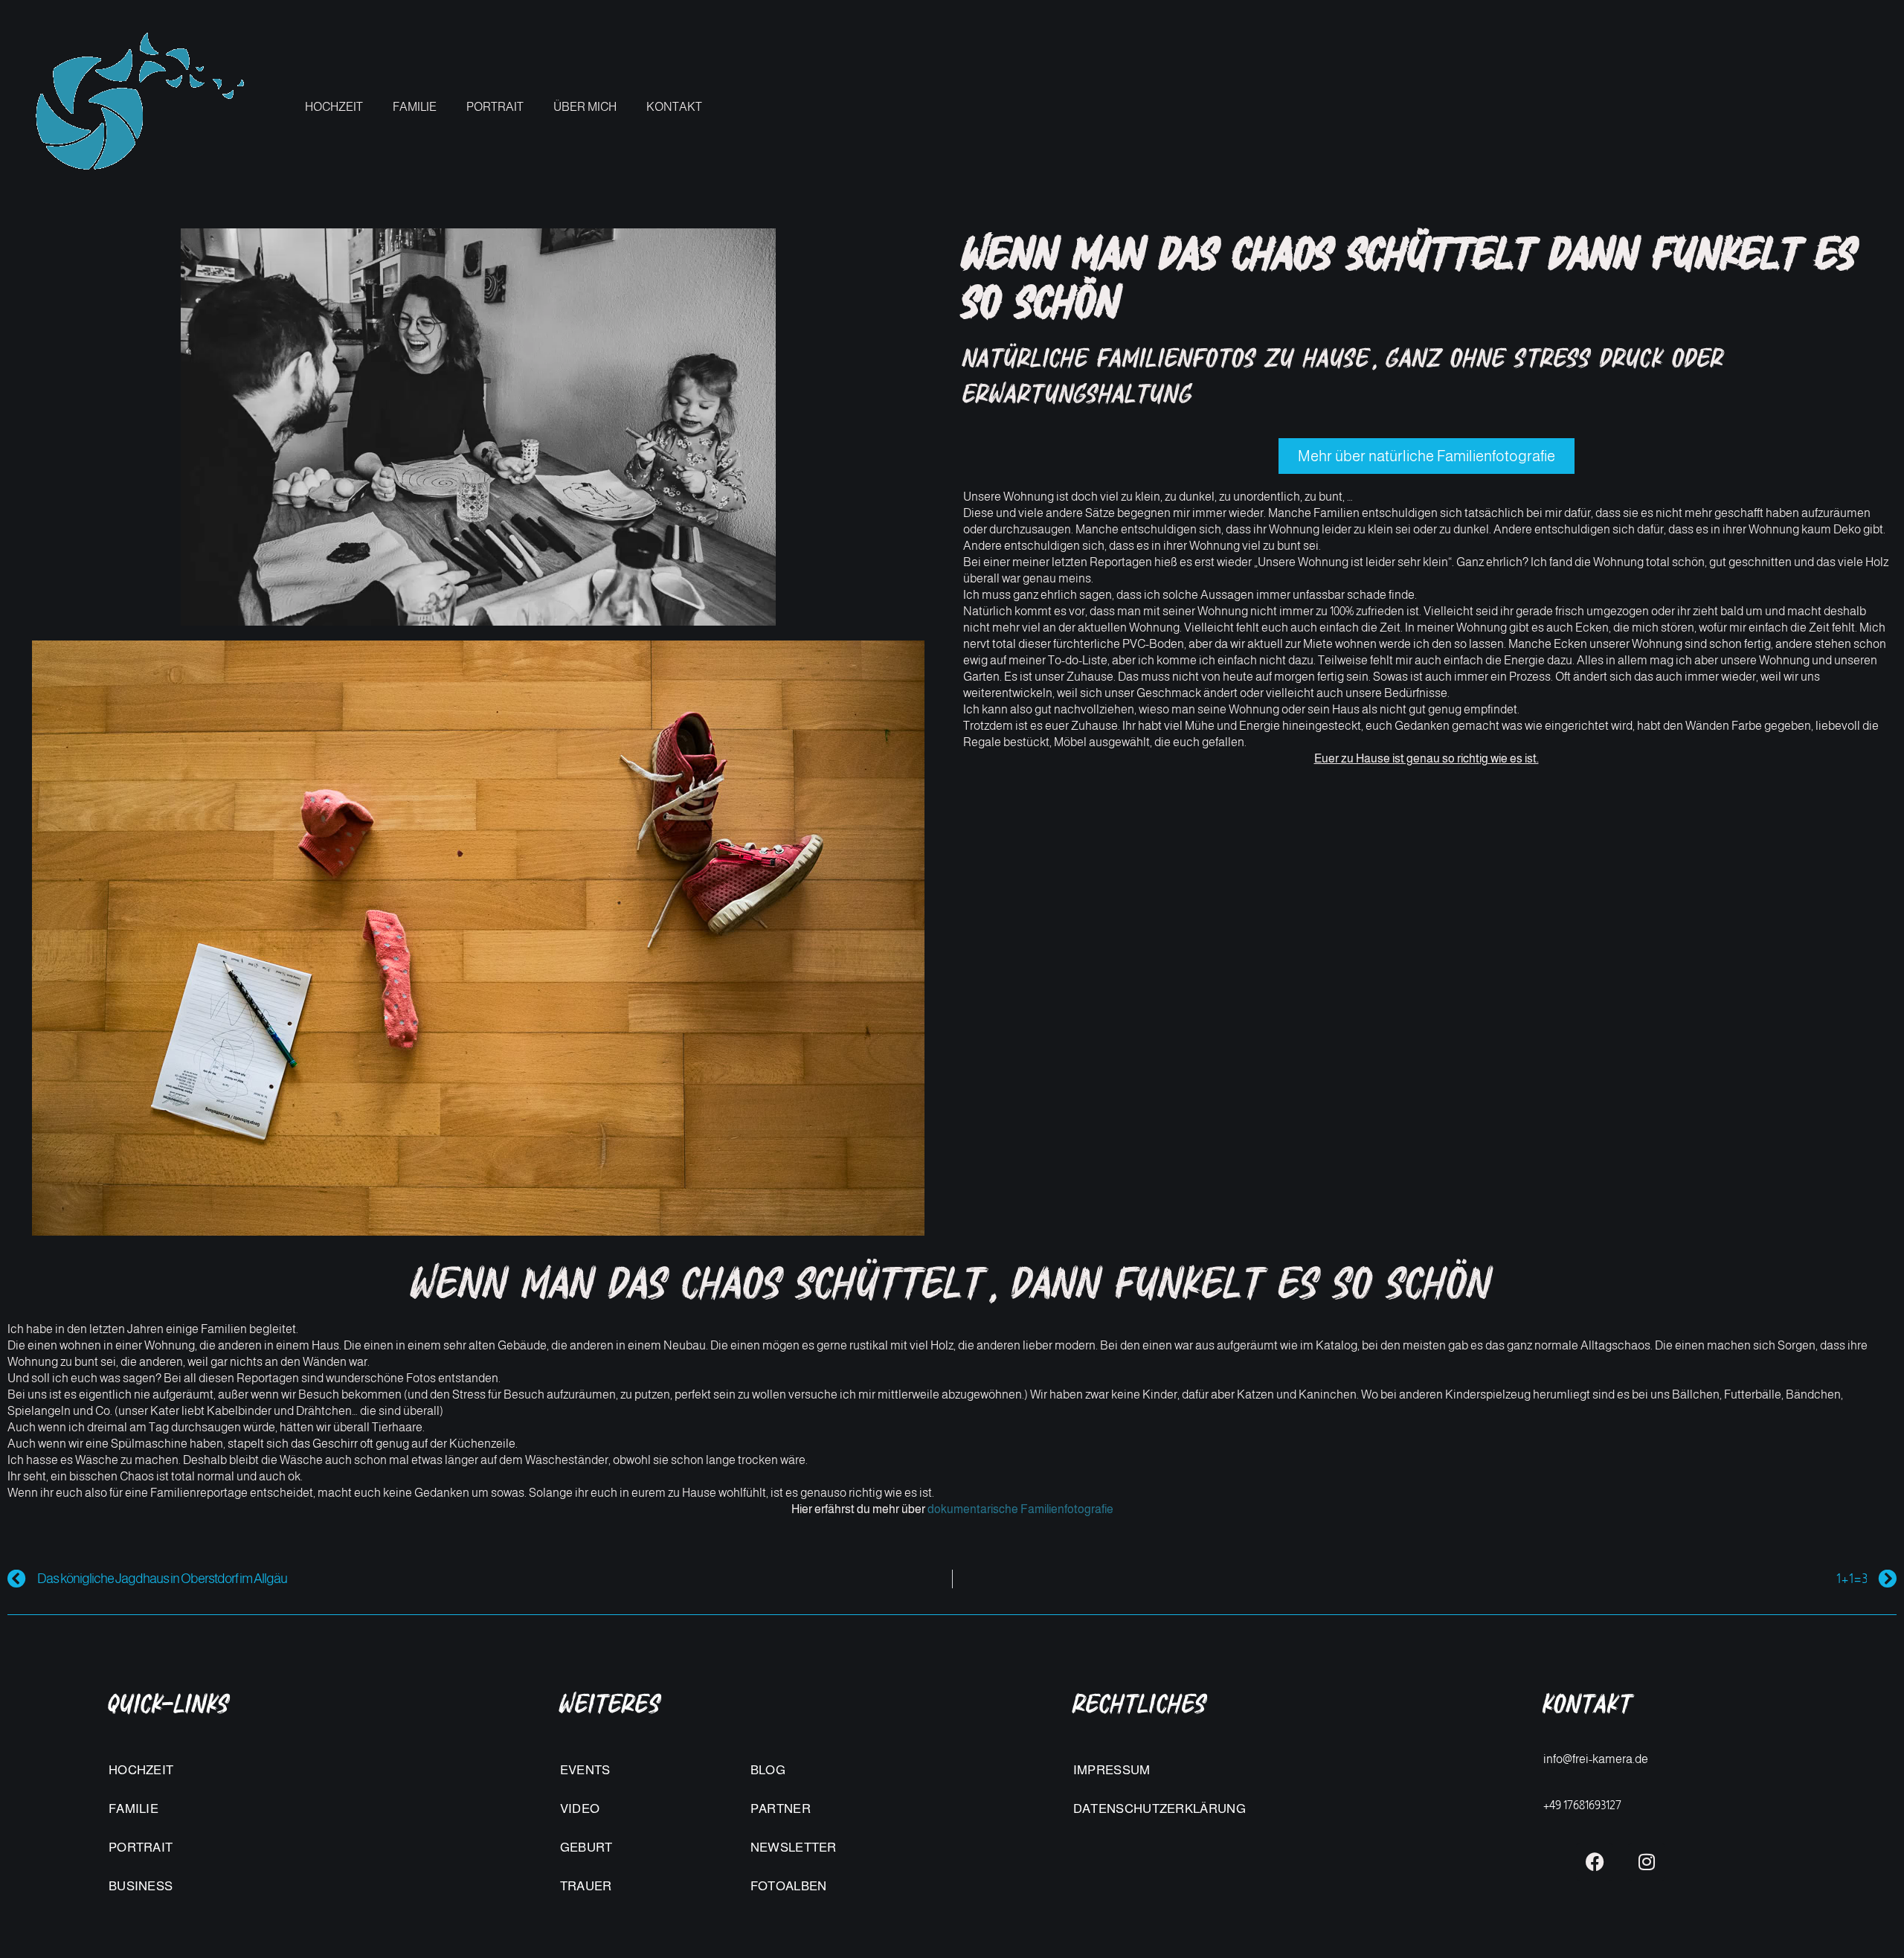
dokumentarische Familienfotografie (1020, 1509)
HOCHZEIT (334, 107)
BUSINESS (141, 1886)
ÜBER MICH (585, 107)
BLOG (768, 1770)
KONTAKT (674, 107)
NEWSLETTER (794, 1848)
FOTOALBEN (789, 1886)
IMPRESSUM (1112, 1770)
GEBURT (586, 1848)
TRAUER (586, 1886)
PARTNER (781, 1809)
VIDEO (580, 1809)
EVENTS (585, 1770)
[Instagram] (1647, 1862)
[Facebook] (1595, 1862)
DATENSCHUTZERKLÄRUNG (1160, 1809)
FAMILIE (415, 107)
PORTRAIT (495, 107)
